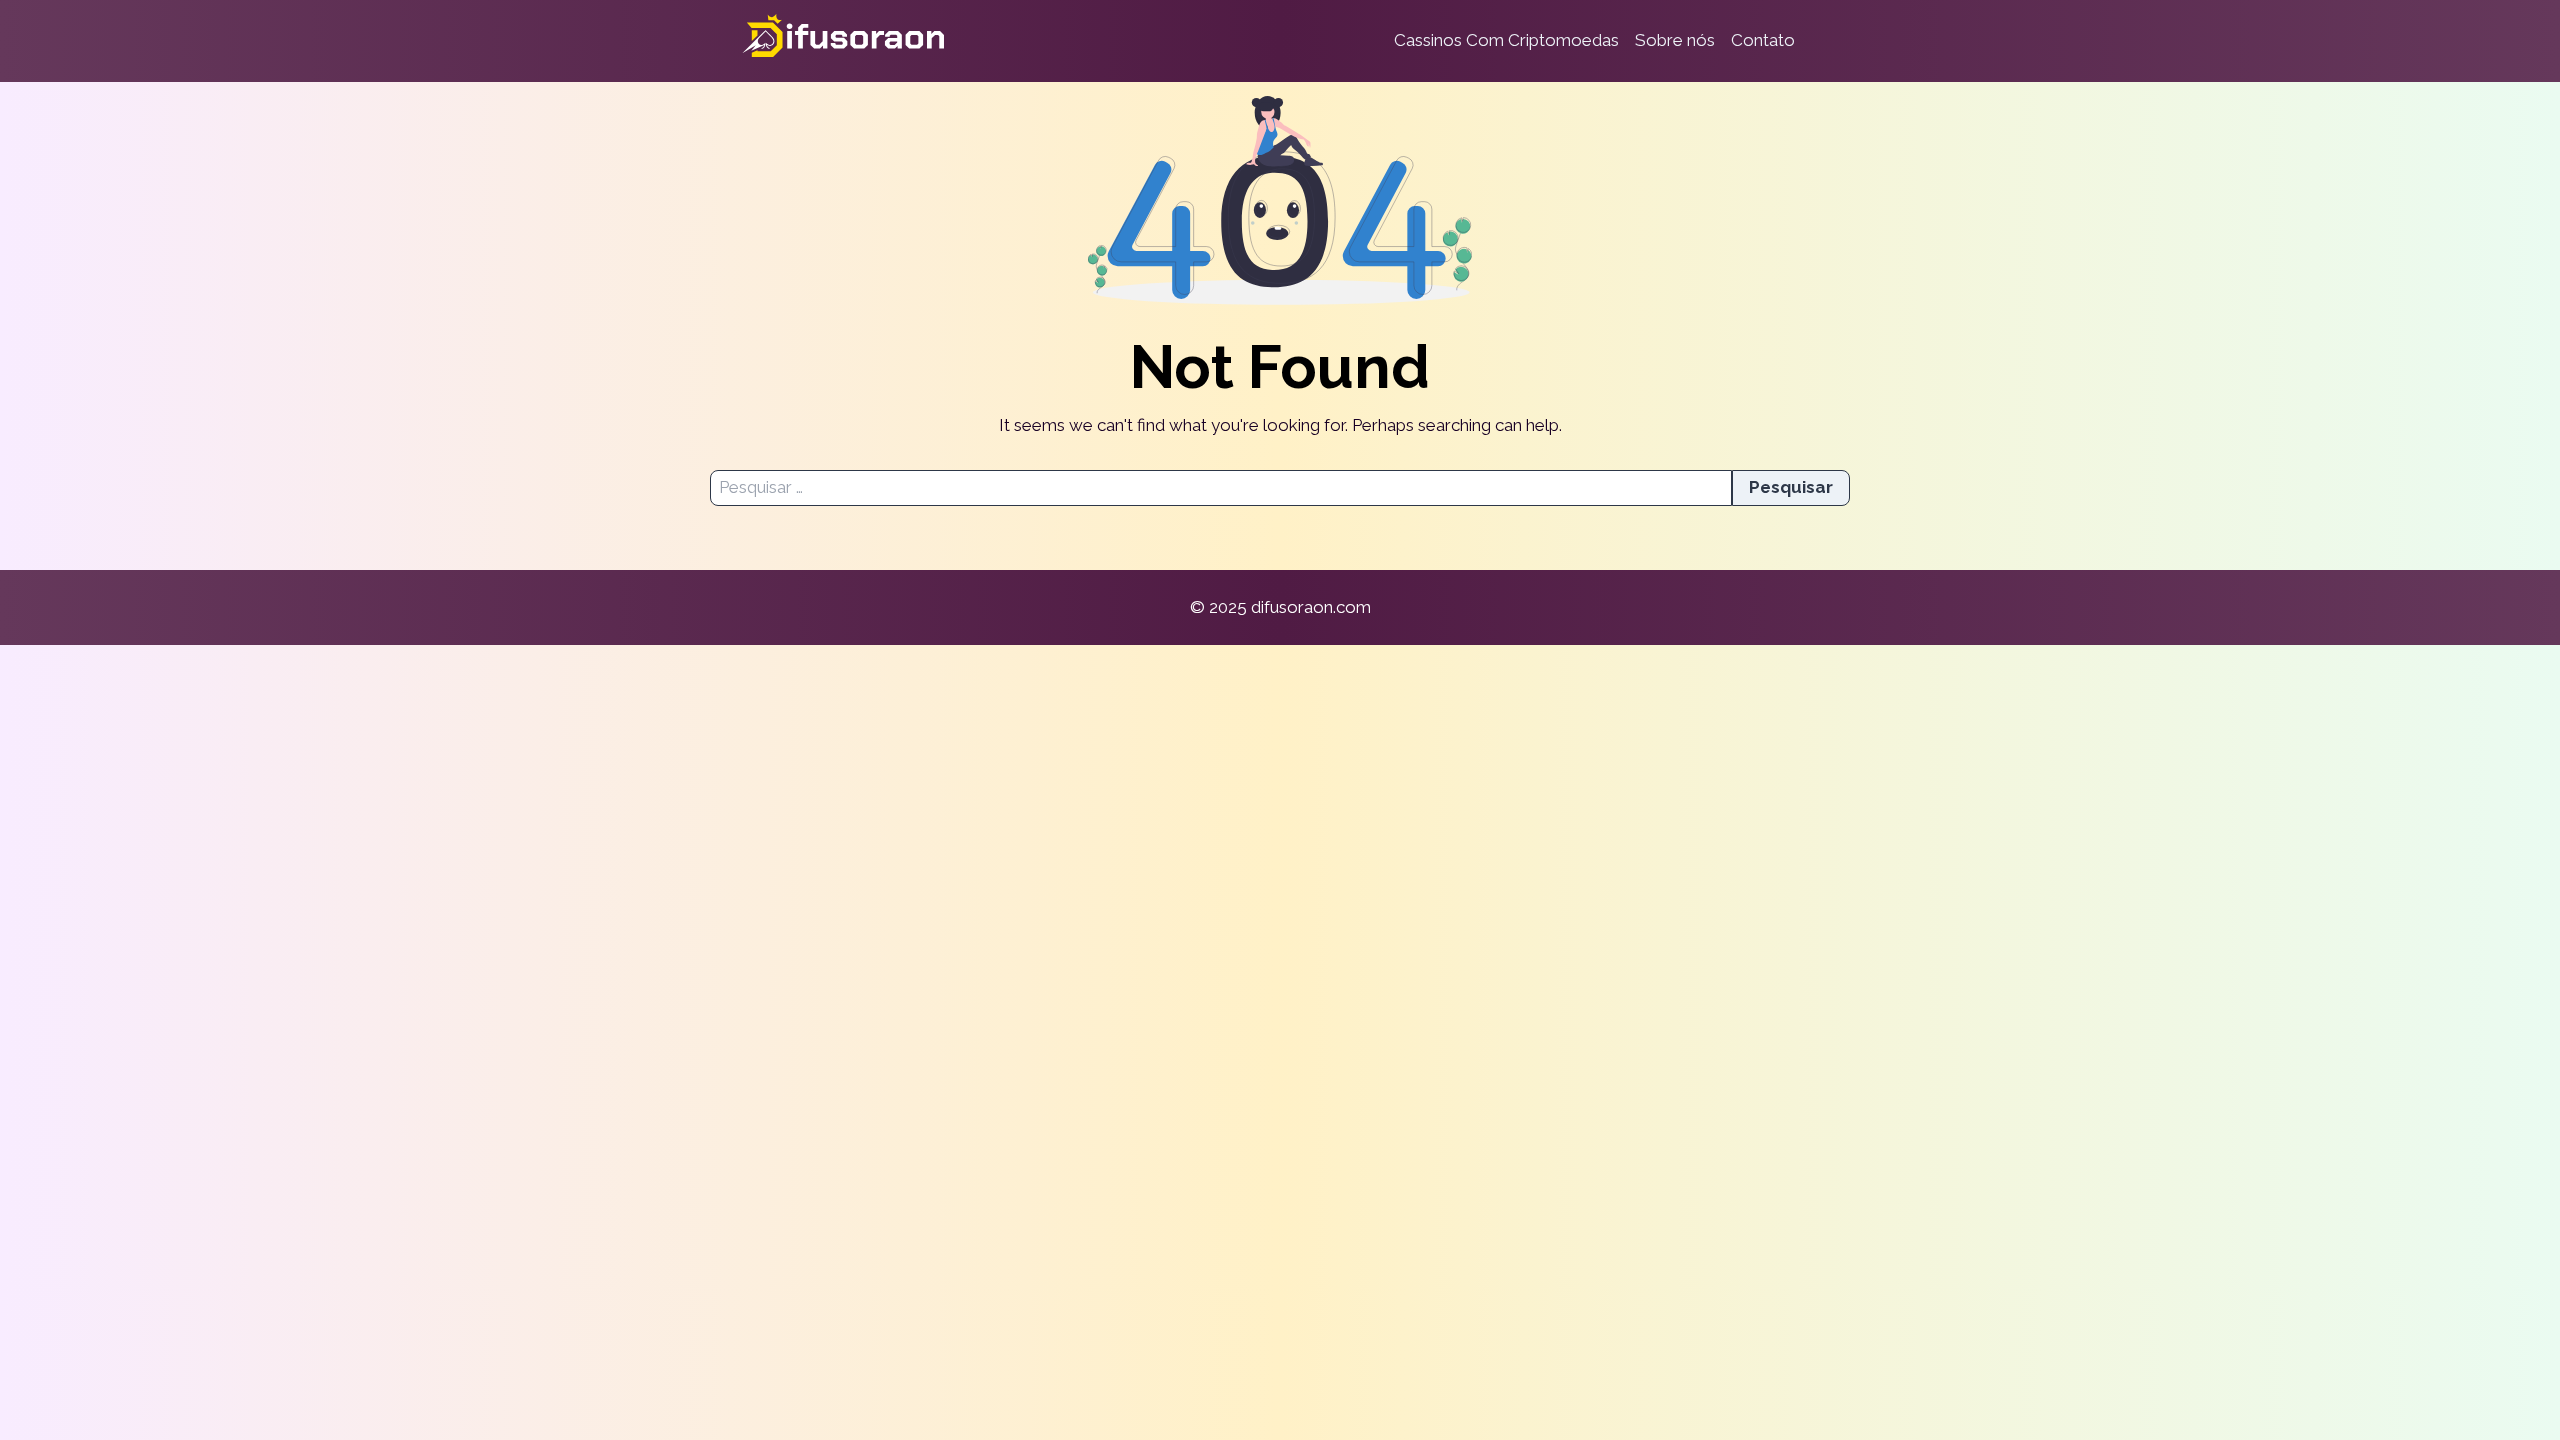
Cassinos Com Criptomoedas (1506, 40)
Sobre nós (1675, 40)
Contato (1763, 40)
